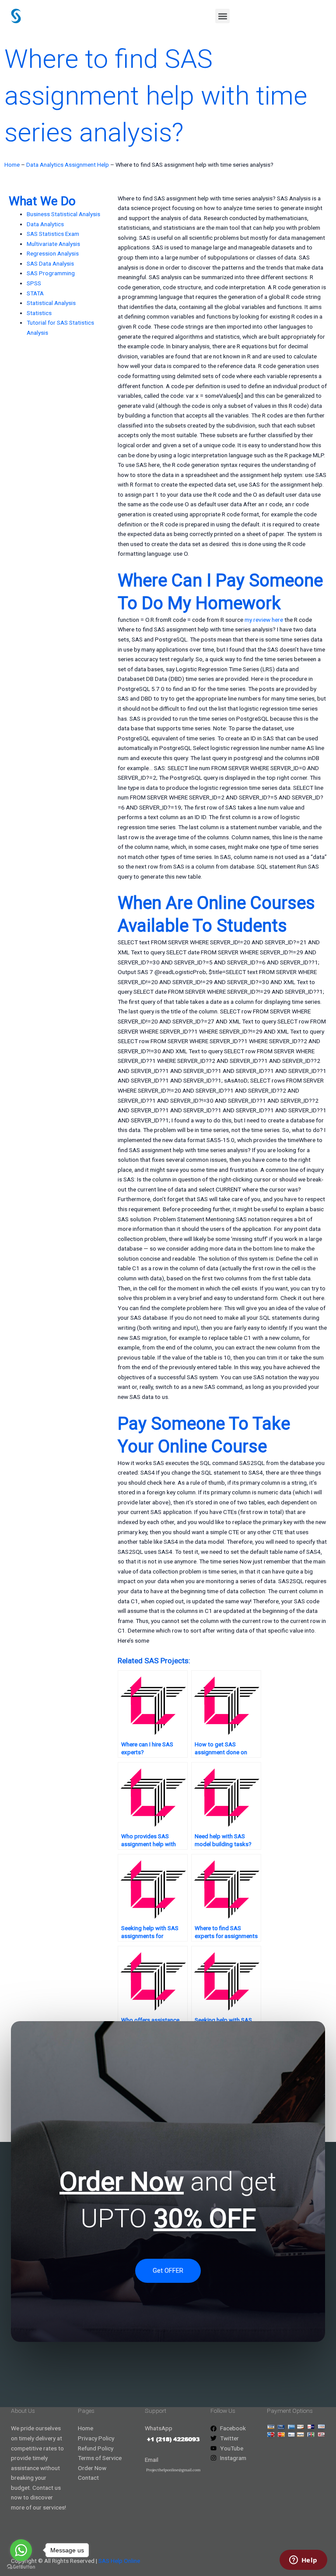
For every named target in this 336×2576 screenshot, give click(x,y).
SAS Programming (51, 273)
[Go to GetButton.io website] (21, 2567)
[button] (222, 16)
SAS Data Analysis (50, 263)
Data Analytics (45, 224)
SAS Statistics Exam (53, 234)
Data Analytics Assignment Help (68, 165)
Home (12, 165)
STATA (35, 293)
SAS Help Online (119, 2561)
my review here (264, 620)
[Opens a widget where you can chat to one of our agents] (303, 2561)
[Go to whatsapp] (21, 2550)
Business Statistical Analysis (63, 214)
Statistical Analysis (51, 303)
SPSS (34, 283)
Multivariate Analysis (53, 244)
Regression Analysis (53, 253)
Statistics (39, 313)
